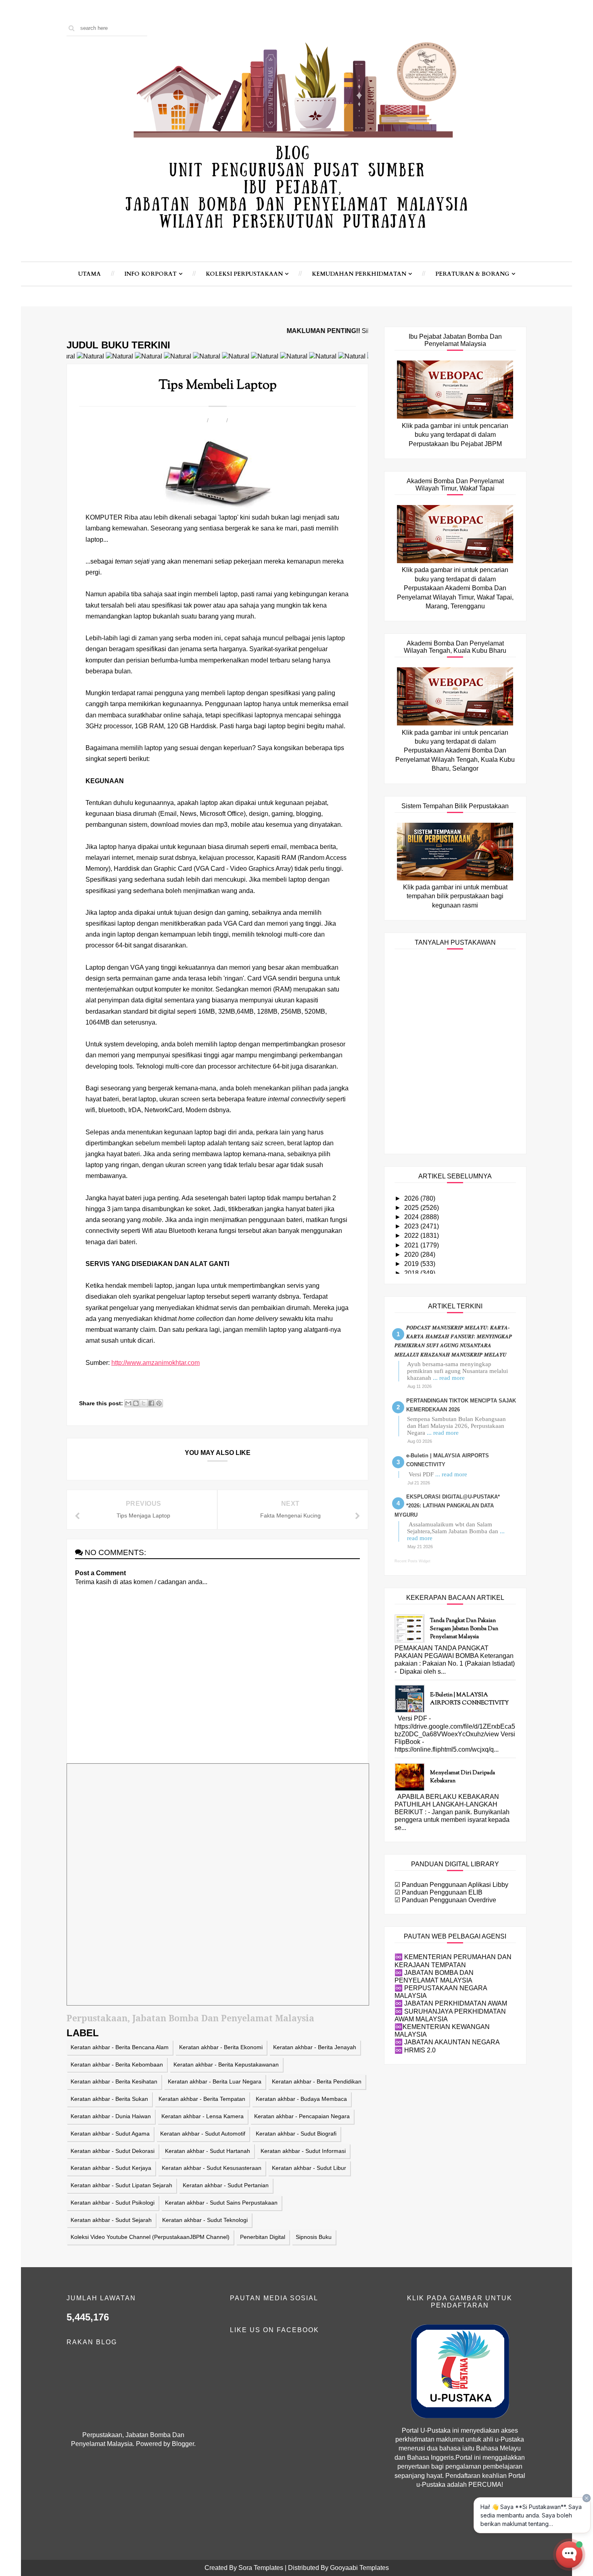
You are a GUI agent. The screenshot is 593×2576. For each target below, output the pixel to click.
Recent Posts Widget (412, 1561)
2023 (412, 1226)
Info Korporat (150, 274)
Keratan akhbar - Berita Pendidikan (317, 2081)
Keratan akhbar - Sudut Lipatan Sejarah (121, 2185)
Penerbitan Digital (263, 2237)
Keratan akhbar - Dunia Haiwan (111, 2116)
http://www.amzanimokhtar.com (156, 1363)
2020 (412, 1254)
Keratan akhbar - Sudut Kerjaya (111, 2168)
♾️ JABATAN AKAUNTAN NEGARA (447, 2042)
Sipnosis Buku (314, 2237)
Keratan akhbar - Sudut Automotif (203, 2134)
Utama (90, 274)
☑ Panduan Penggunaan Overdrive (445, 1900)
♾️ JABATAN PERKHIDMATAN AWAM (451, 2003)
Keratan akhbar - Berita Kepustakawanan (226, 2065)
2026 (412, 1198)
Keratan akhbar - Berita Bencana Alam (120, 2047)
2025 (412, 1208)
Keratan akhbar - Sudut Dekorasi (113, 2151)
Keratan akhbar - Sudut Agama (110, 2134)
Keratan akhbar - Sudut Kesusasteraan (212, 2168)
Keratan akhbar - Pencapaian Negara (302, 2116)
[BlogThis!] (136, 1403)
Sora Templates (261, 2568)
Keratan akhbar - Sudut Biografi (296, 2134)
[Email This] (128, 1403)
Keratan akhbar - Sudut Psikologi (113, 2203)
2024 (412, 1217)
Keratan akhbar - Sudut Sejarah (111, 2220)
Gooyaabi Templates (359, 2568)
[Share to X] (144, 1403)
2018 (412, 1273)
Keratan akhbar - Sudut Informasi (303, 2151)
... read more (449, 1378)
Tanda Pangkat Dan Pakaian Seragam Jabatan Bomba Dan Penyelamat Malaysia (464, 1629)
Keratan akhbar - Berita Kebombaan (117, 2065)
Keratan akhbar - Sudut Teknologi (205, 2220)
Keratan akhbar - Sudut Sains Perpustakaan (221, 2203)
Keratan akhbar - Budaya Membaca (301, 2099)
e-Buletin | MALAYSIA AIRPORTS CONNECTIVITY (469, 1699)
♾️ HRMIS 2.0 (415, 2050)
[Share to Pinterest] (159, 1403)
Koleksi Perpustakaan (244, 274)
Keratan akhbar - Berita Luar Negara (215, 2081)
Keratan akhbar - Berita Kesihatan (114, 2081)
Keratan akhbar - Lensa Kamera (203, 2116)
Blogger (183, 2444)
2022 (412, 1236)
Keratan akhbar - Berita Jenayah (315, 2047)
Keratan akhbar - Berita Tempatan (202, 2099)
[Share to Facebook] (151, 1403)
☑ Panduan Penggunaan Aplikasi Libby (451, 1885)
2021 (412, 1245)
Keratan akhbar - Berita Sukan (109, 2099)
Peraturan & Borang (472, 274)
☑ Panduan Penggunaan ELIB (438, 1892)
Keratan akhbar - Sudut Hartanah (208, 2151)
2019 (412, 1264)
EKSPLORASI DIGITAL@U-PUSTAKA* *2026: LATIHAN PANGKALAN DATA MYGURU (447, 1506)
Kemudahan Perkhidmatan (359, 274)
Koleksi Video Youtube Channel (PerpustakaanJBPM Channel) (150, 2237)
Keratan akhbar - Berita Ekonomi (221, 2047)
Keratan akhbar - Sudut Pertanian (226, 2185)
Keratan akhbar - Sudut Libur (309, 2168)
